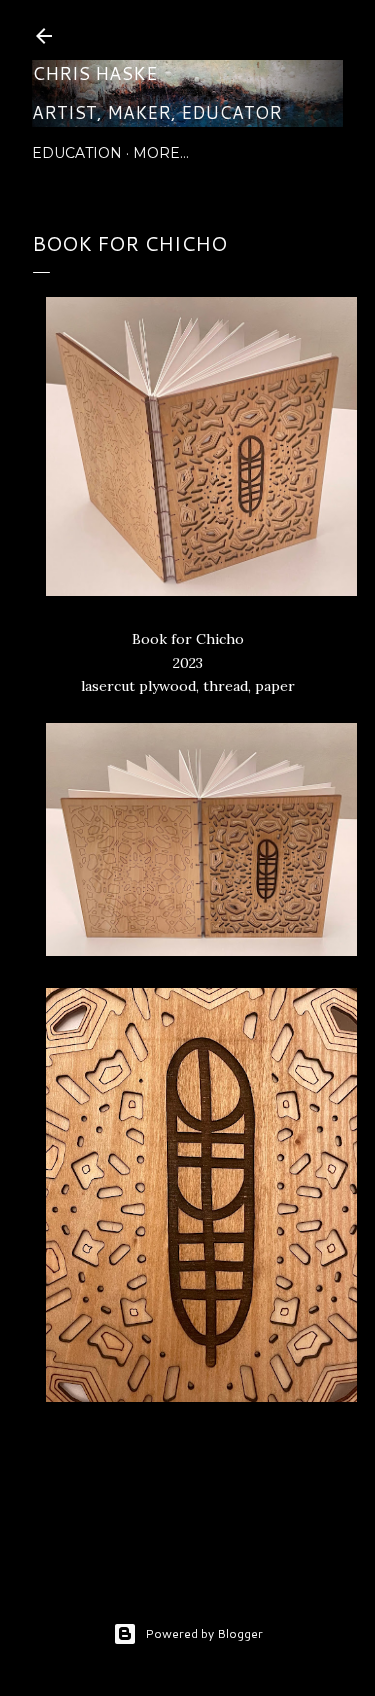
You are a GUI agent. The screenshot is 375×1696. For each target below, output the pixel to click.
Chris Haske (94, 73)
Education (77, 153)
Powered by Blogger (204, 1633)
